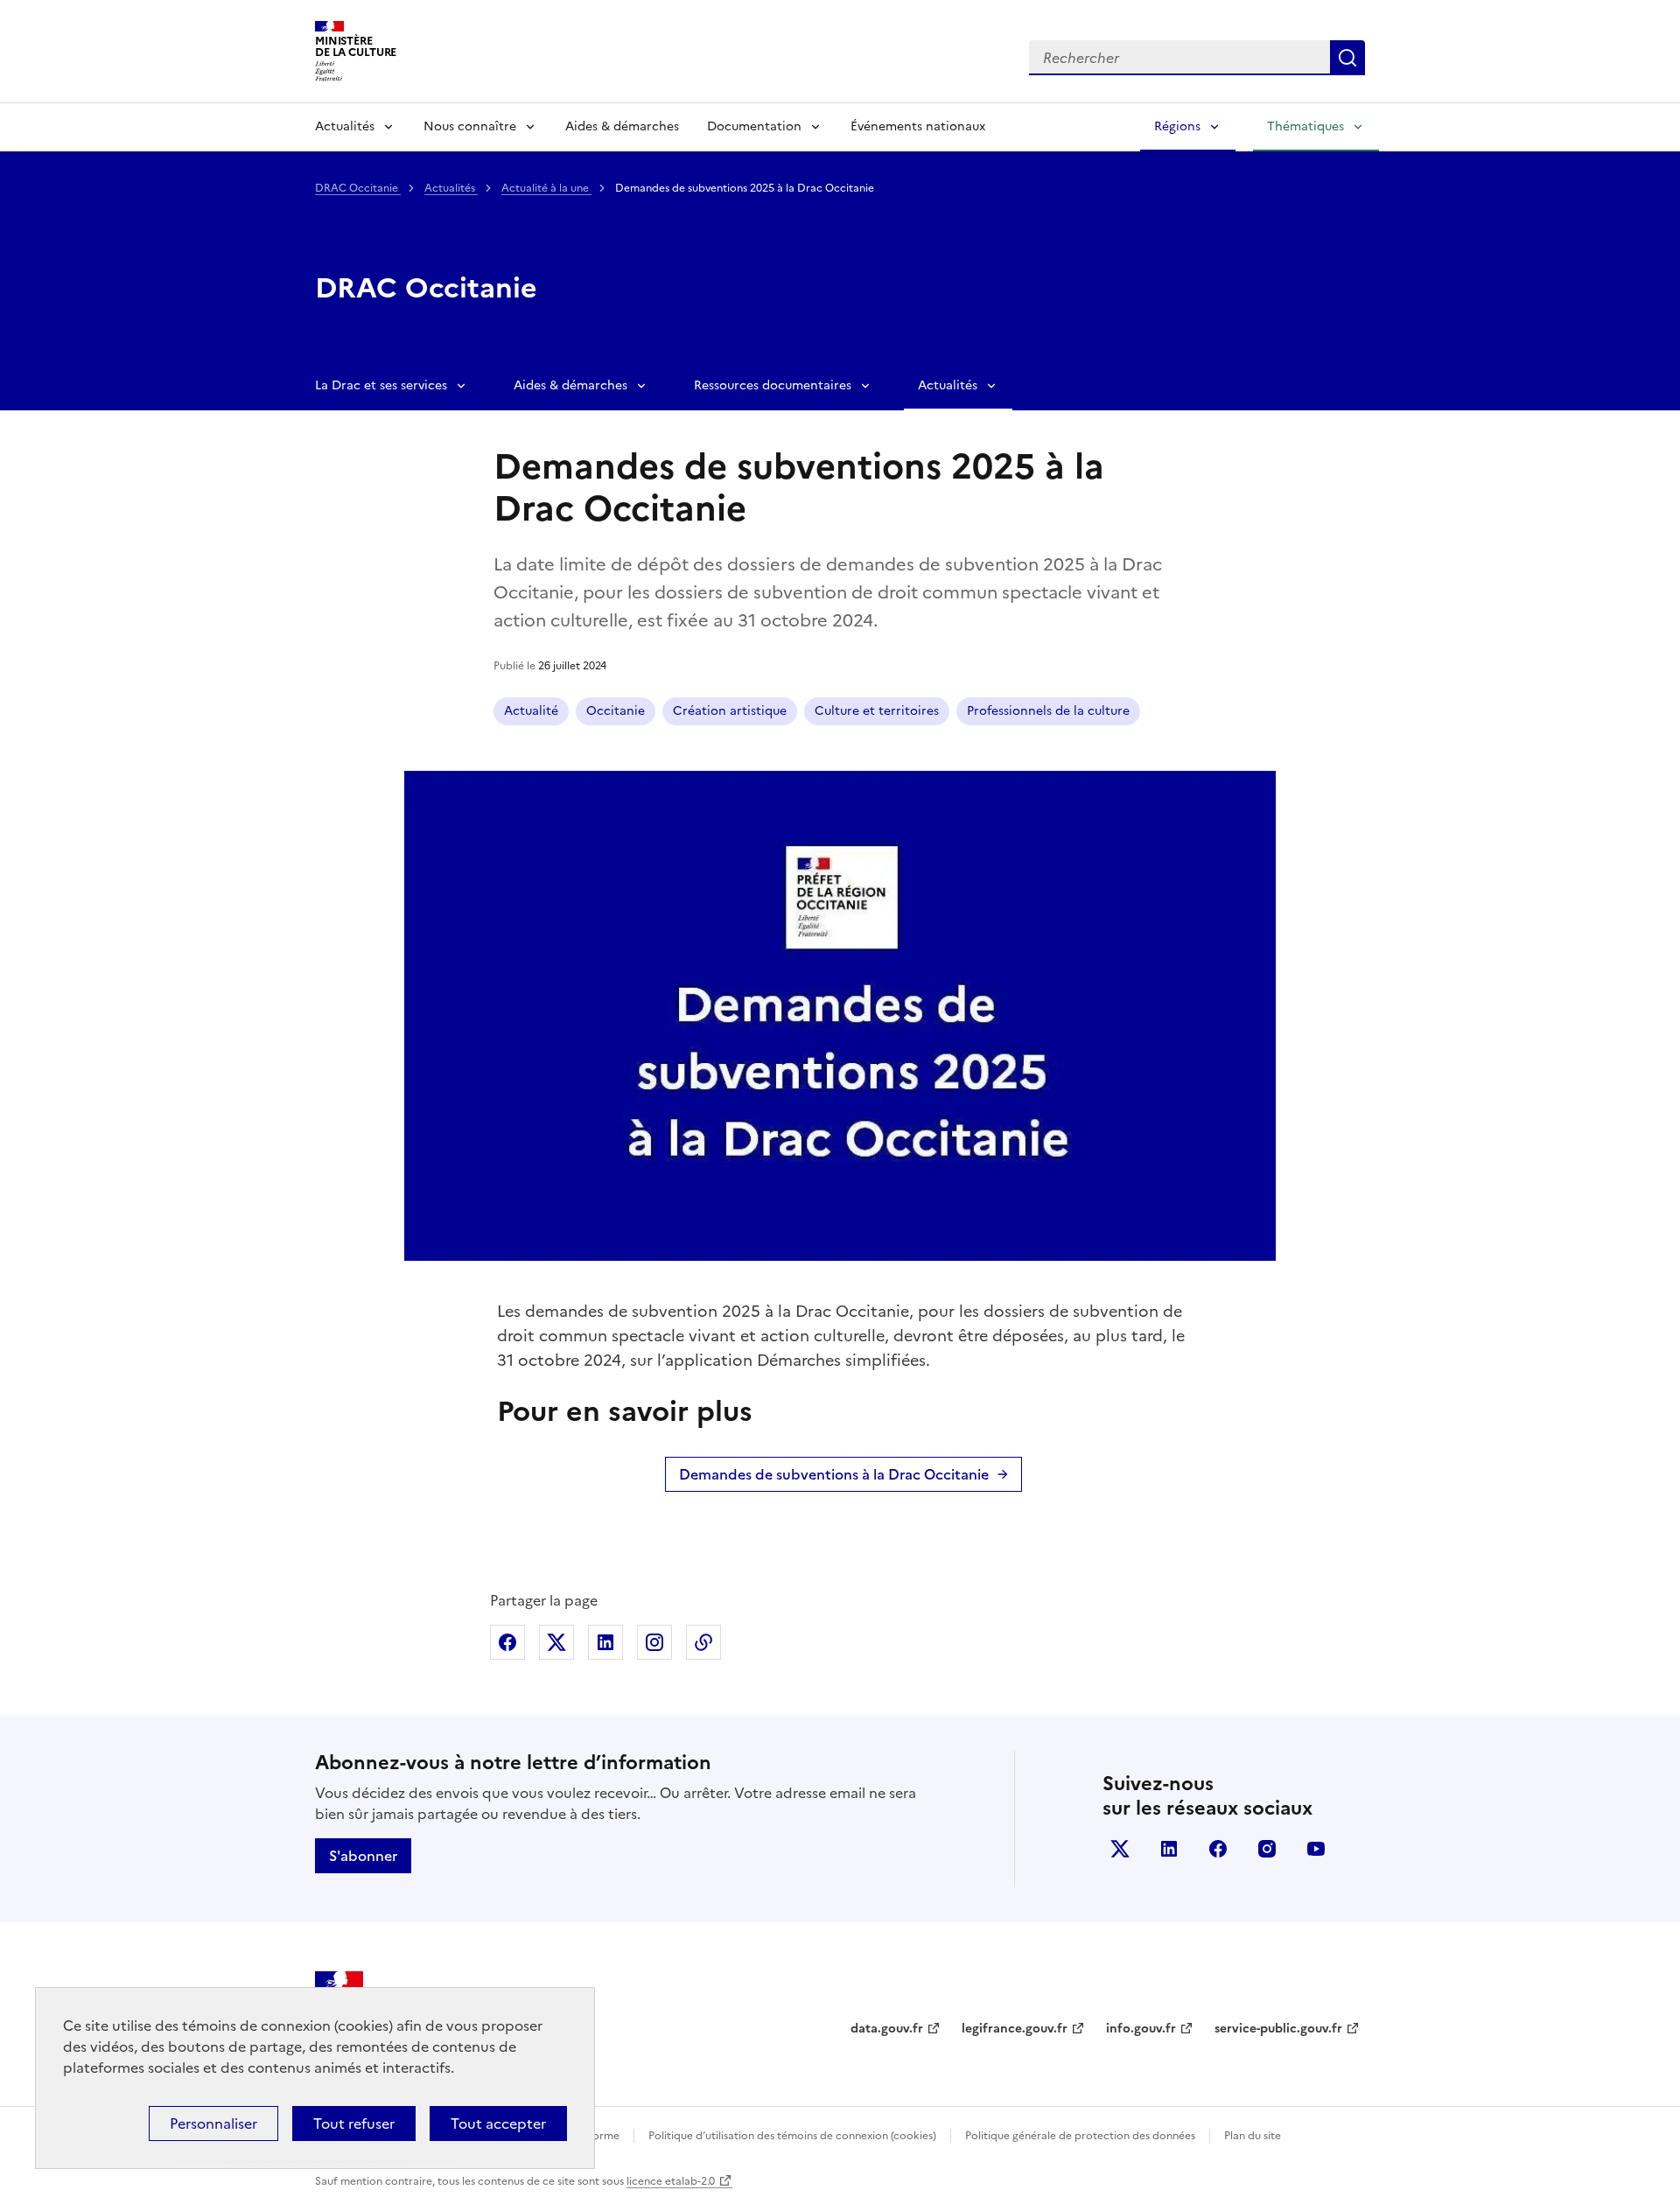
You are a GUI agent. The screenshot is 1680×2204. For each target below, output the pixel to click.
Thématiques (1305, 126)
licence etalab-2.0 (671, 2181)
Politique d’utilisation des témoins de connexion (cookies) (792, 2136)
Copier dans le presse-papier (703, 1642)
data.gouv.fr (887, 2029)
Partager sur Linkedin (605, 1642)
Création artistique (730, 711)
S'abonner (363, 1856)
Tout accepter (498, 2124)
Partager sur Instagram (654, 1642)
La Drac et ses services (381, 385)
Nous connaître (470, 126)
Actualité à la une (546, 188)
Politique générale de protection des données (1080, 2136)
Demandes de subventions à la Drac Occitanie (834, 1474)
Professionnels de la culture (1048, 711)
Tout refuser (354, 2124)
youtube (1316, 1849)
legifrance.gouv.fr (1015, 2029)
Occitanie (616, 711)
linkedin (1169, 1849)
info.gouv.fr (1141, 2029)
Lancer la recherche (1347, 58)
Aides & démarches (622, 126)
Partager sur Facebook (507, 1642)
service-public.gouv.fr (1278, 2029)
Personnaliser (213, 2124)
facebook (1218, 1849)
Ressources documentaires (773, 385)
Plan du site (1253, 2136)
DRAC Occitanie (358, 188)
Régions (1177, 126)
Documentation (754, 126)
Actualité (531, 711)
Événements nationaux (918, 126)
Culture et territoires (877, 711)
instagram (1267, 1849)
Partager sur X (556, 1642)
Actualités (345, 126)
